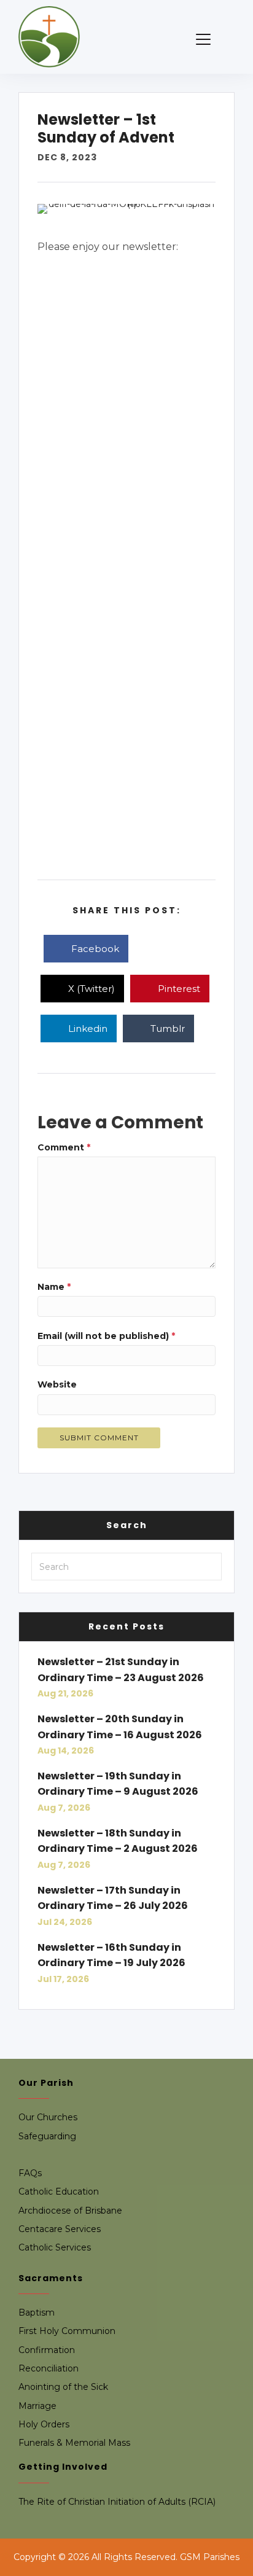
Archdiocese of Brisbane (70, 2211)
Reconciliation (49, 2368)
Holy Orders (44, 2424)
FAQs (30, 2173)
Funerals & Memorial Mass (74, 2443)
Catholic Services (55, 2247)
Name (54, 1287)
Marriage (37, 2406)
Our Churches (48, 2117)
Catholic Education (59, 2192)
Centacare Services (60, 2229)
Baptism (37, 2313)
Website (57, 1384)
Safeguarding (47, 2136)
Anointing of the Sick (63, 2387)
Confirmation (47, 2350)
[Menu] (203, 40)
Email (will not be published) (106, 1336)
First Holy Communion (67, 2331)
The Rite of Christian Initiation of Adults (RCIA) (117, 2502)
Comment (64, 1147)
